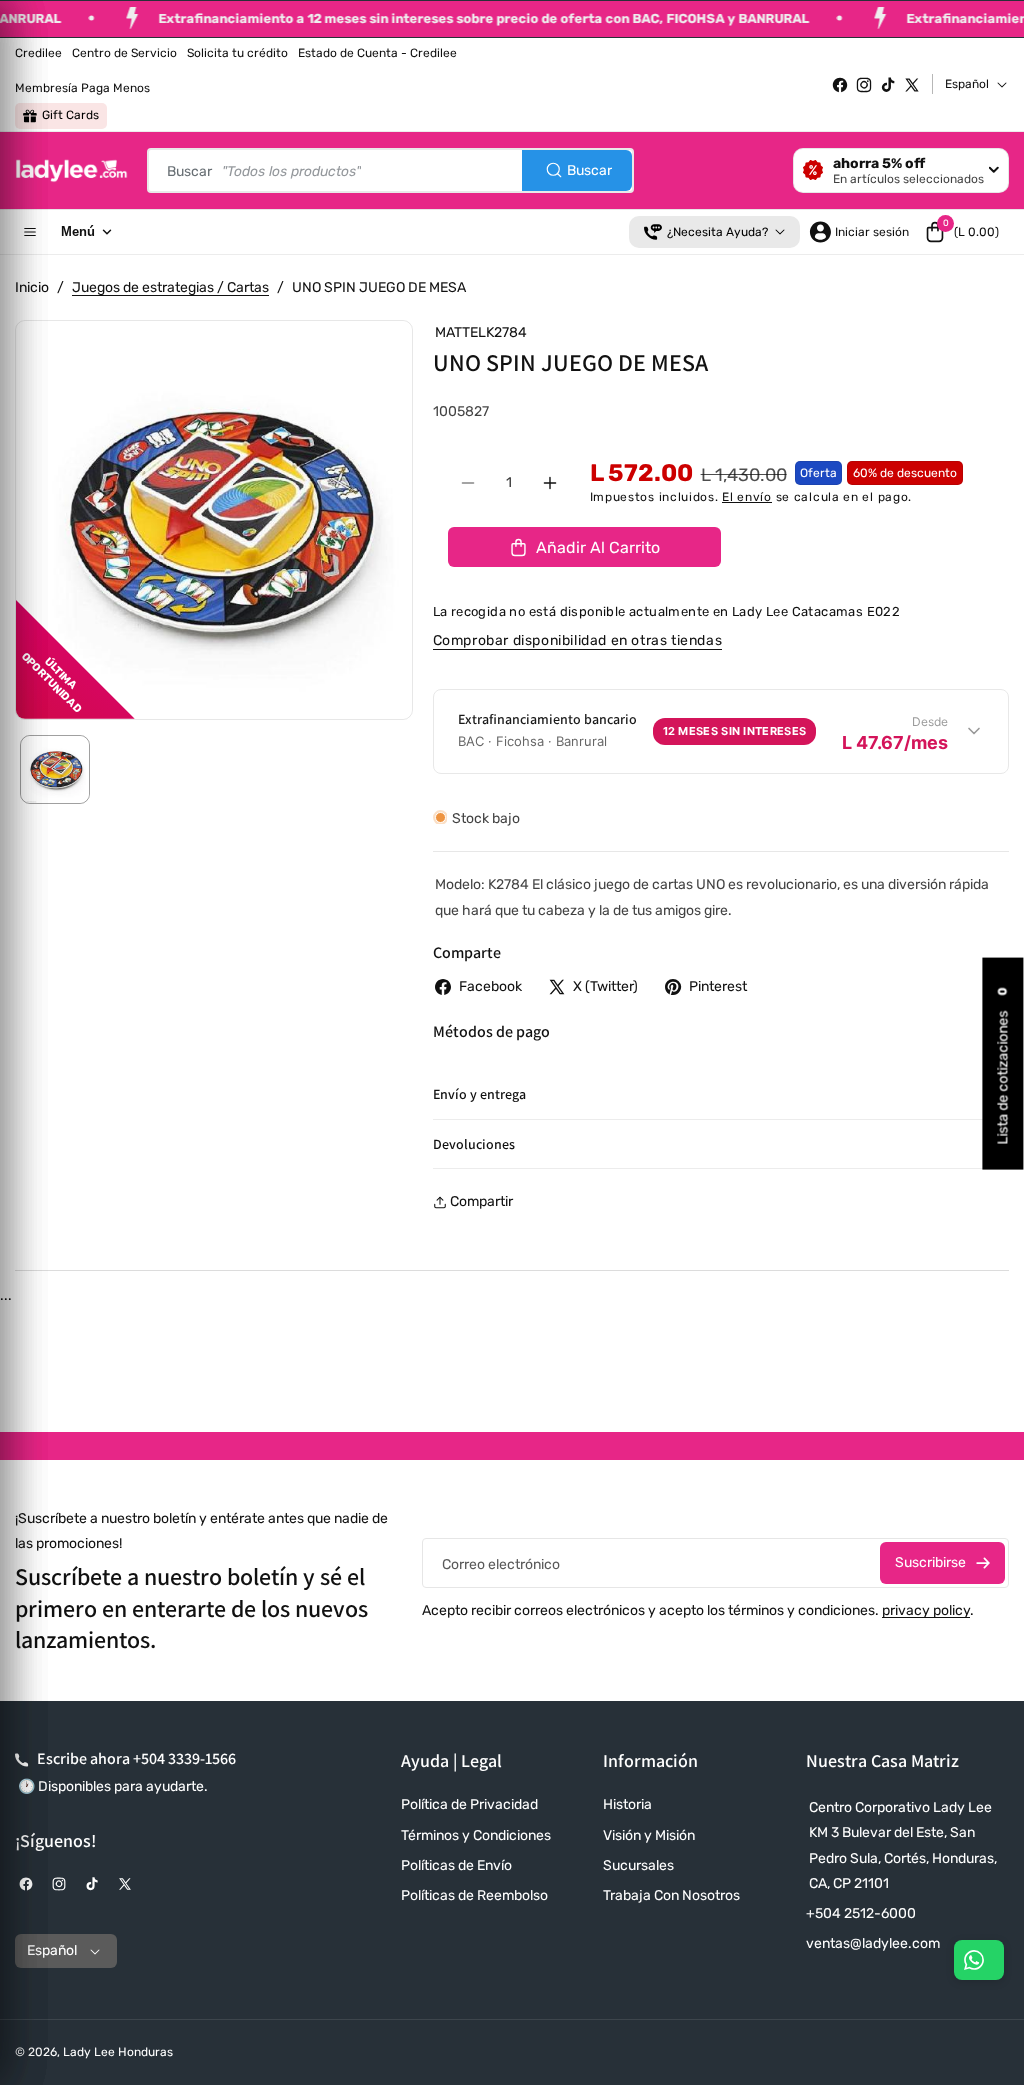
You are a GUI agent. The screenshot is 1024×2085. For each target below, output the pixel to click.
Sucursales (638, 1865)
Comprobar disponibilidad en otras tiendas (578, 640)
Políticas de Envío (456, 1865)
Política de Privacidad (469, 1804)
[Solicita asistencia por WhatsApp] (979, 1960)
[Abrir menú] (30, 232)
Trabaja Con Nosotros (671, 1895)
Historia (627, 1804)
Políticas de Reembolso (474, 1895)
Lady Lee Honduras (118, 2052)
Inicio (32, 287)
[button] (961, 232)
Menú (78, 231)
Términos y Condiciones (476, 1835)
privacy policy (926, 1610)
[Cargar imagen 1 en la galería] (55, 770)
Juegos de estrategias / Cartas (170, 287)
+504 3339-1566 (184, 1758)
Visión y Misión (649, 1835)
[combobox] (390, 170)
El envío (747, 497)
